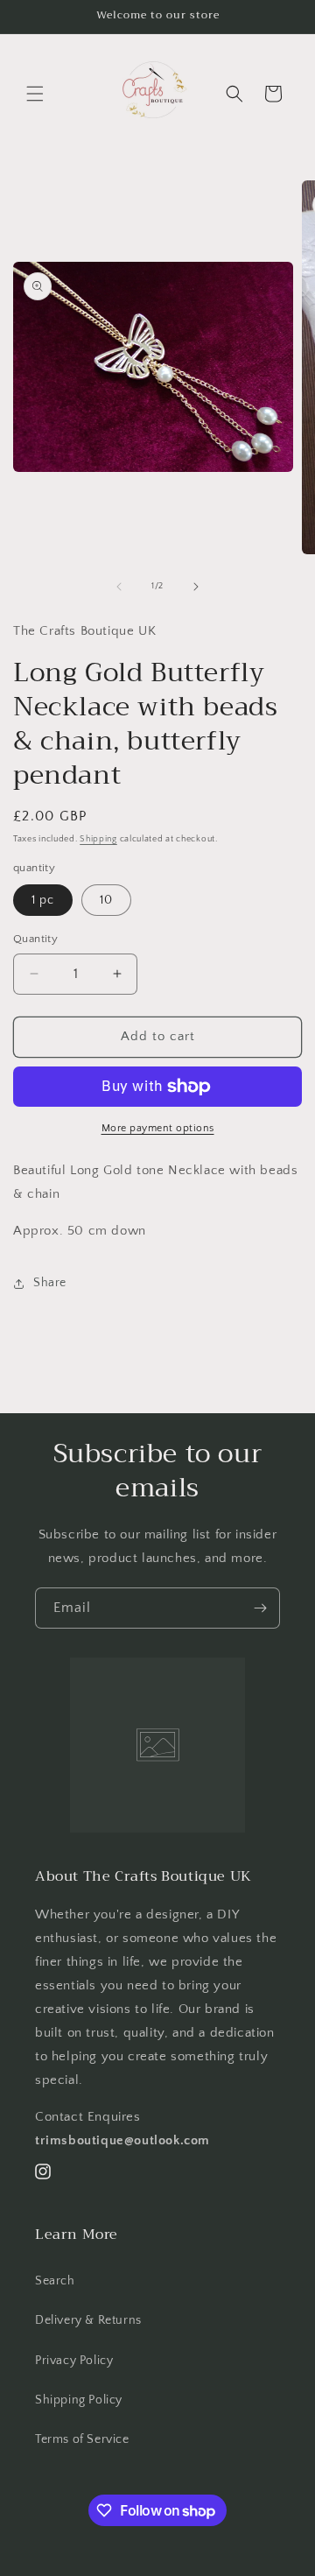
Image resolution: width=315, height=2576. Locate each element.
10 (106, 900)
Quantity (35, 939)
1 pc (43, 900)
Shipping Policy (79, 2400)
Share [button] (50, 1283)
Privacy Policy (74, 2361)
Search (55, 2281)
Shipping (98, 839)
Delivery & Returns (88, 2320)
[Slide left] (119, 587)
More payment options (158, 1128)
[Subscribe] (260, 1608)
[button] (35, 94)
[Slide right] (196, 587)
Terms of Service (82, 2439)
